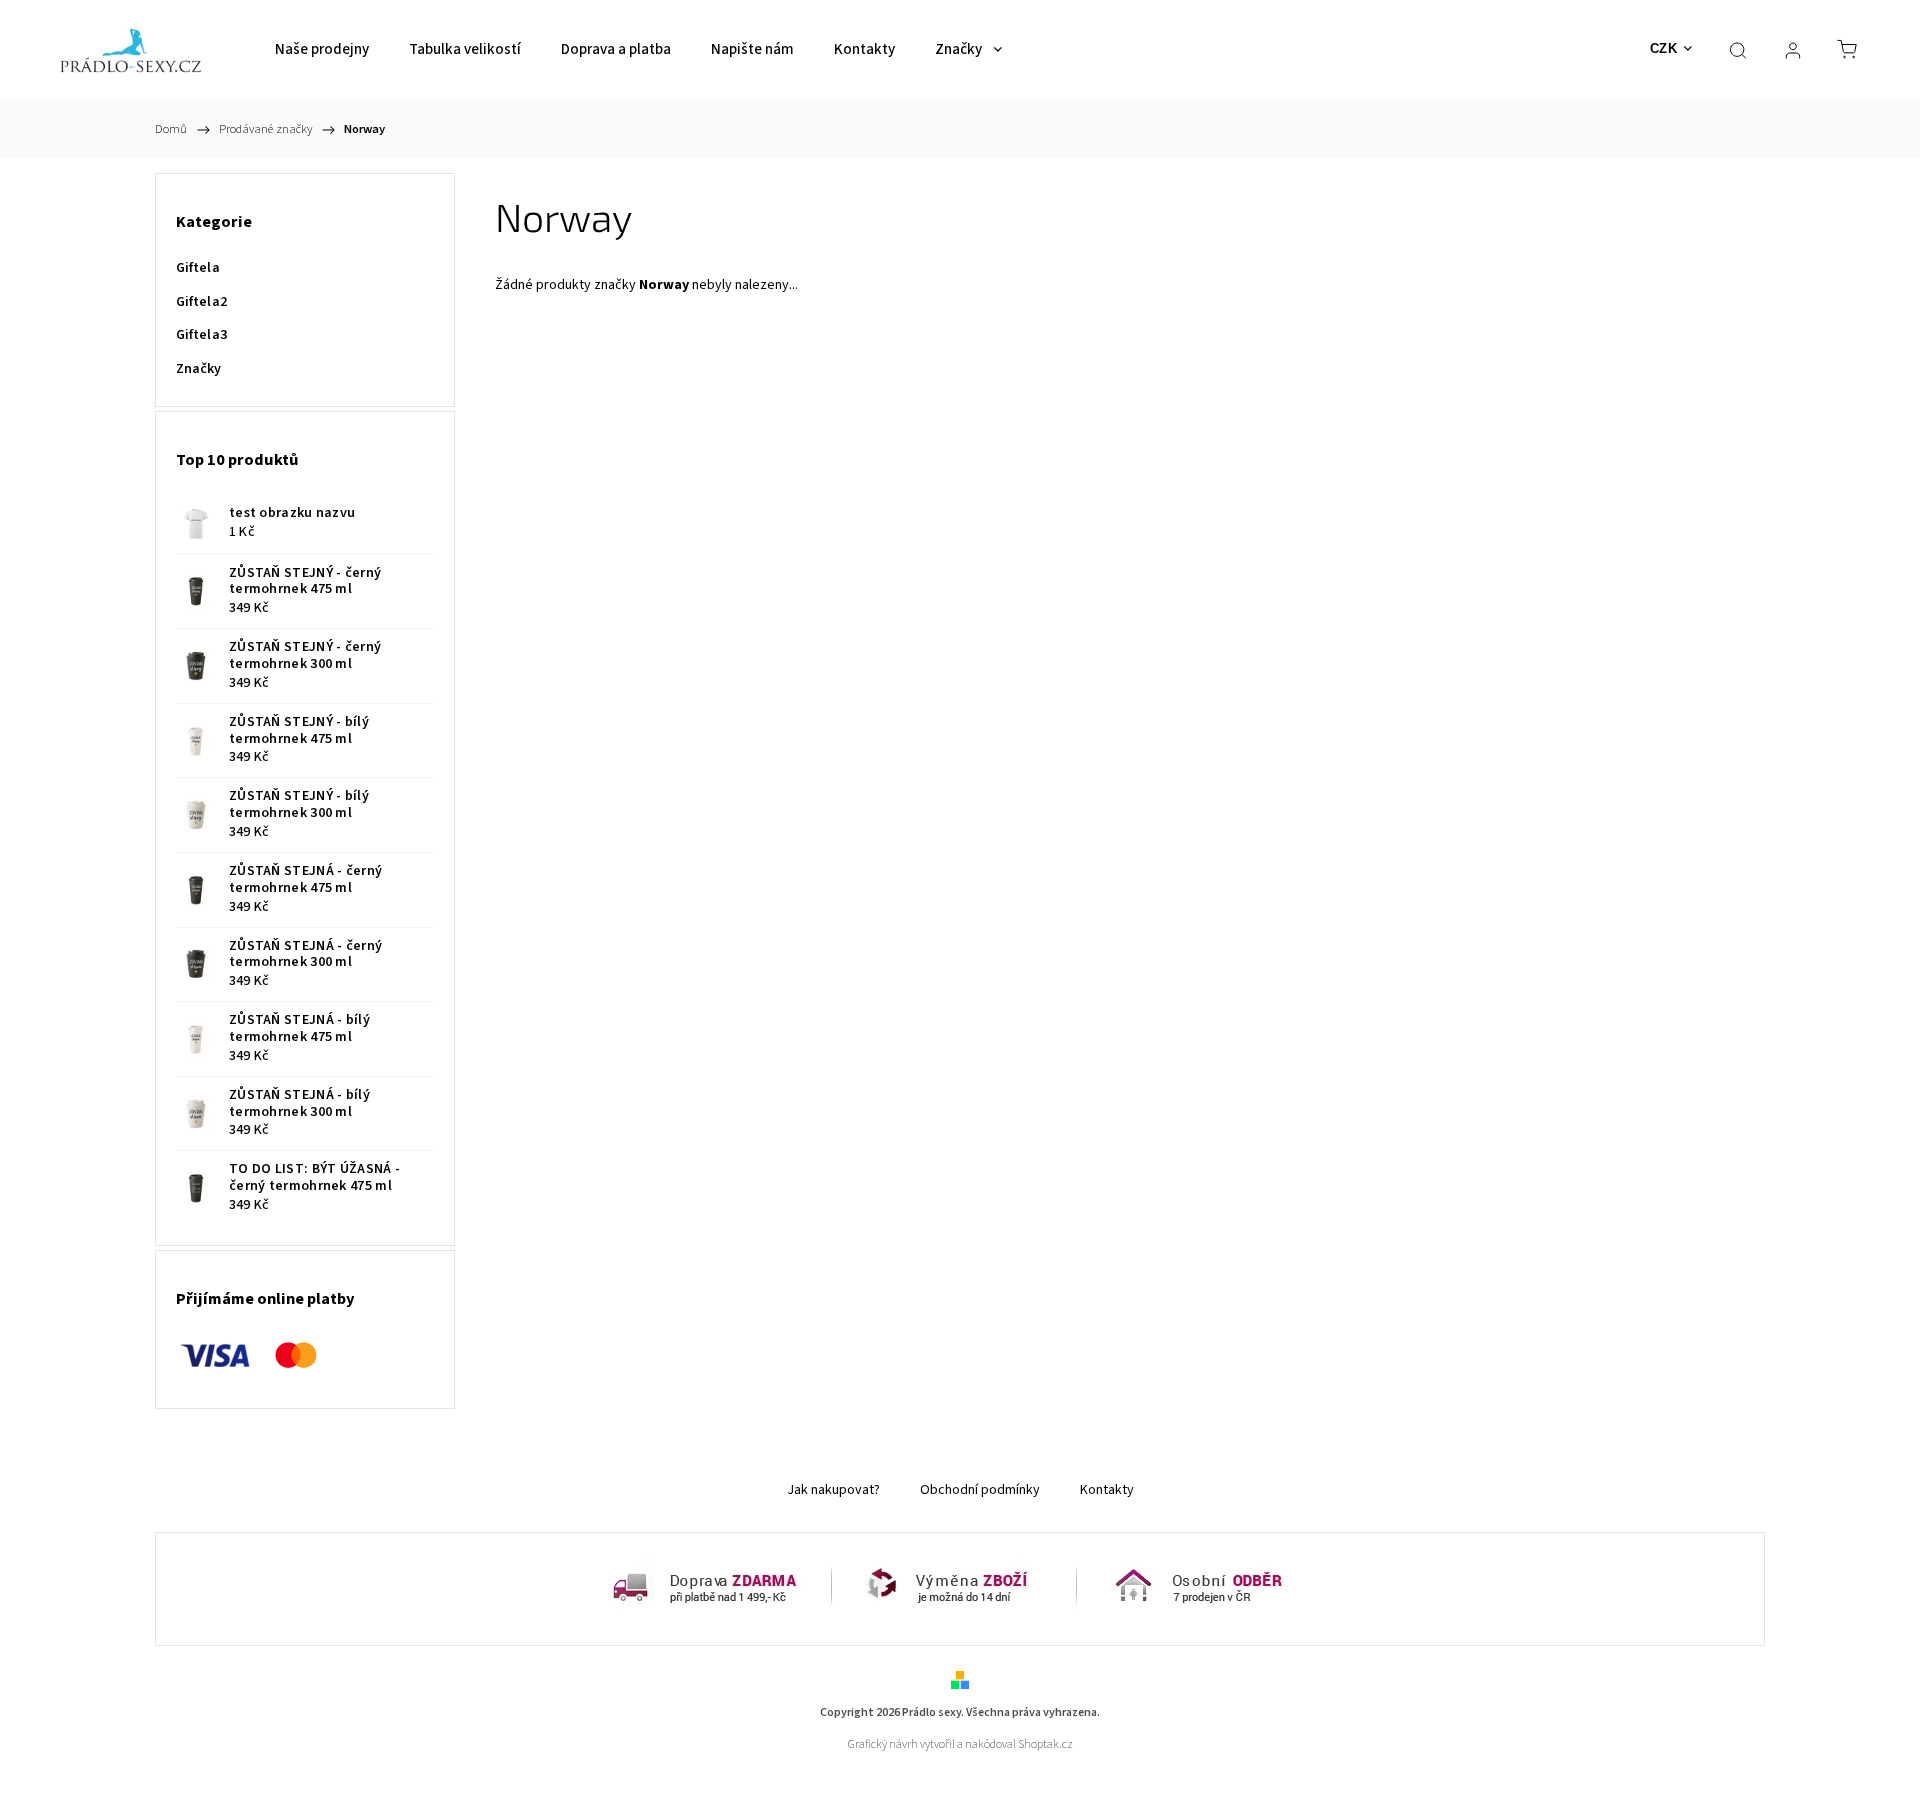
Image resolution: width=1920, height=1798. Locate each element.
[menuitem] (322, 50)
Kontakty (1107, 1490)
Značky (199, 369)
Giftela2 (201, 302)
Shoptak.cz (1045, 1744)
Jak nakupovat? (833, 1490)
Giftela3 (201, 335)
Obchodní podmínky (980, 1490)
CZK (1664, 48)
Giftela (198, 268)
